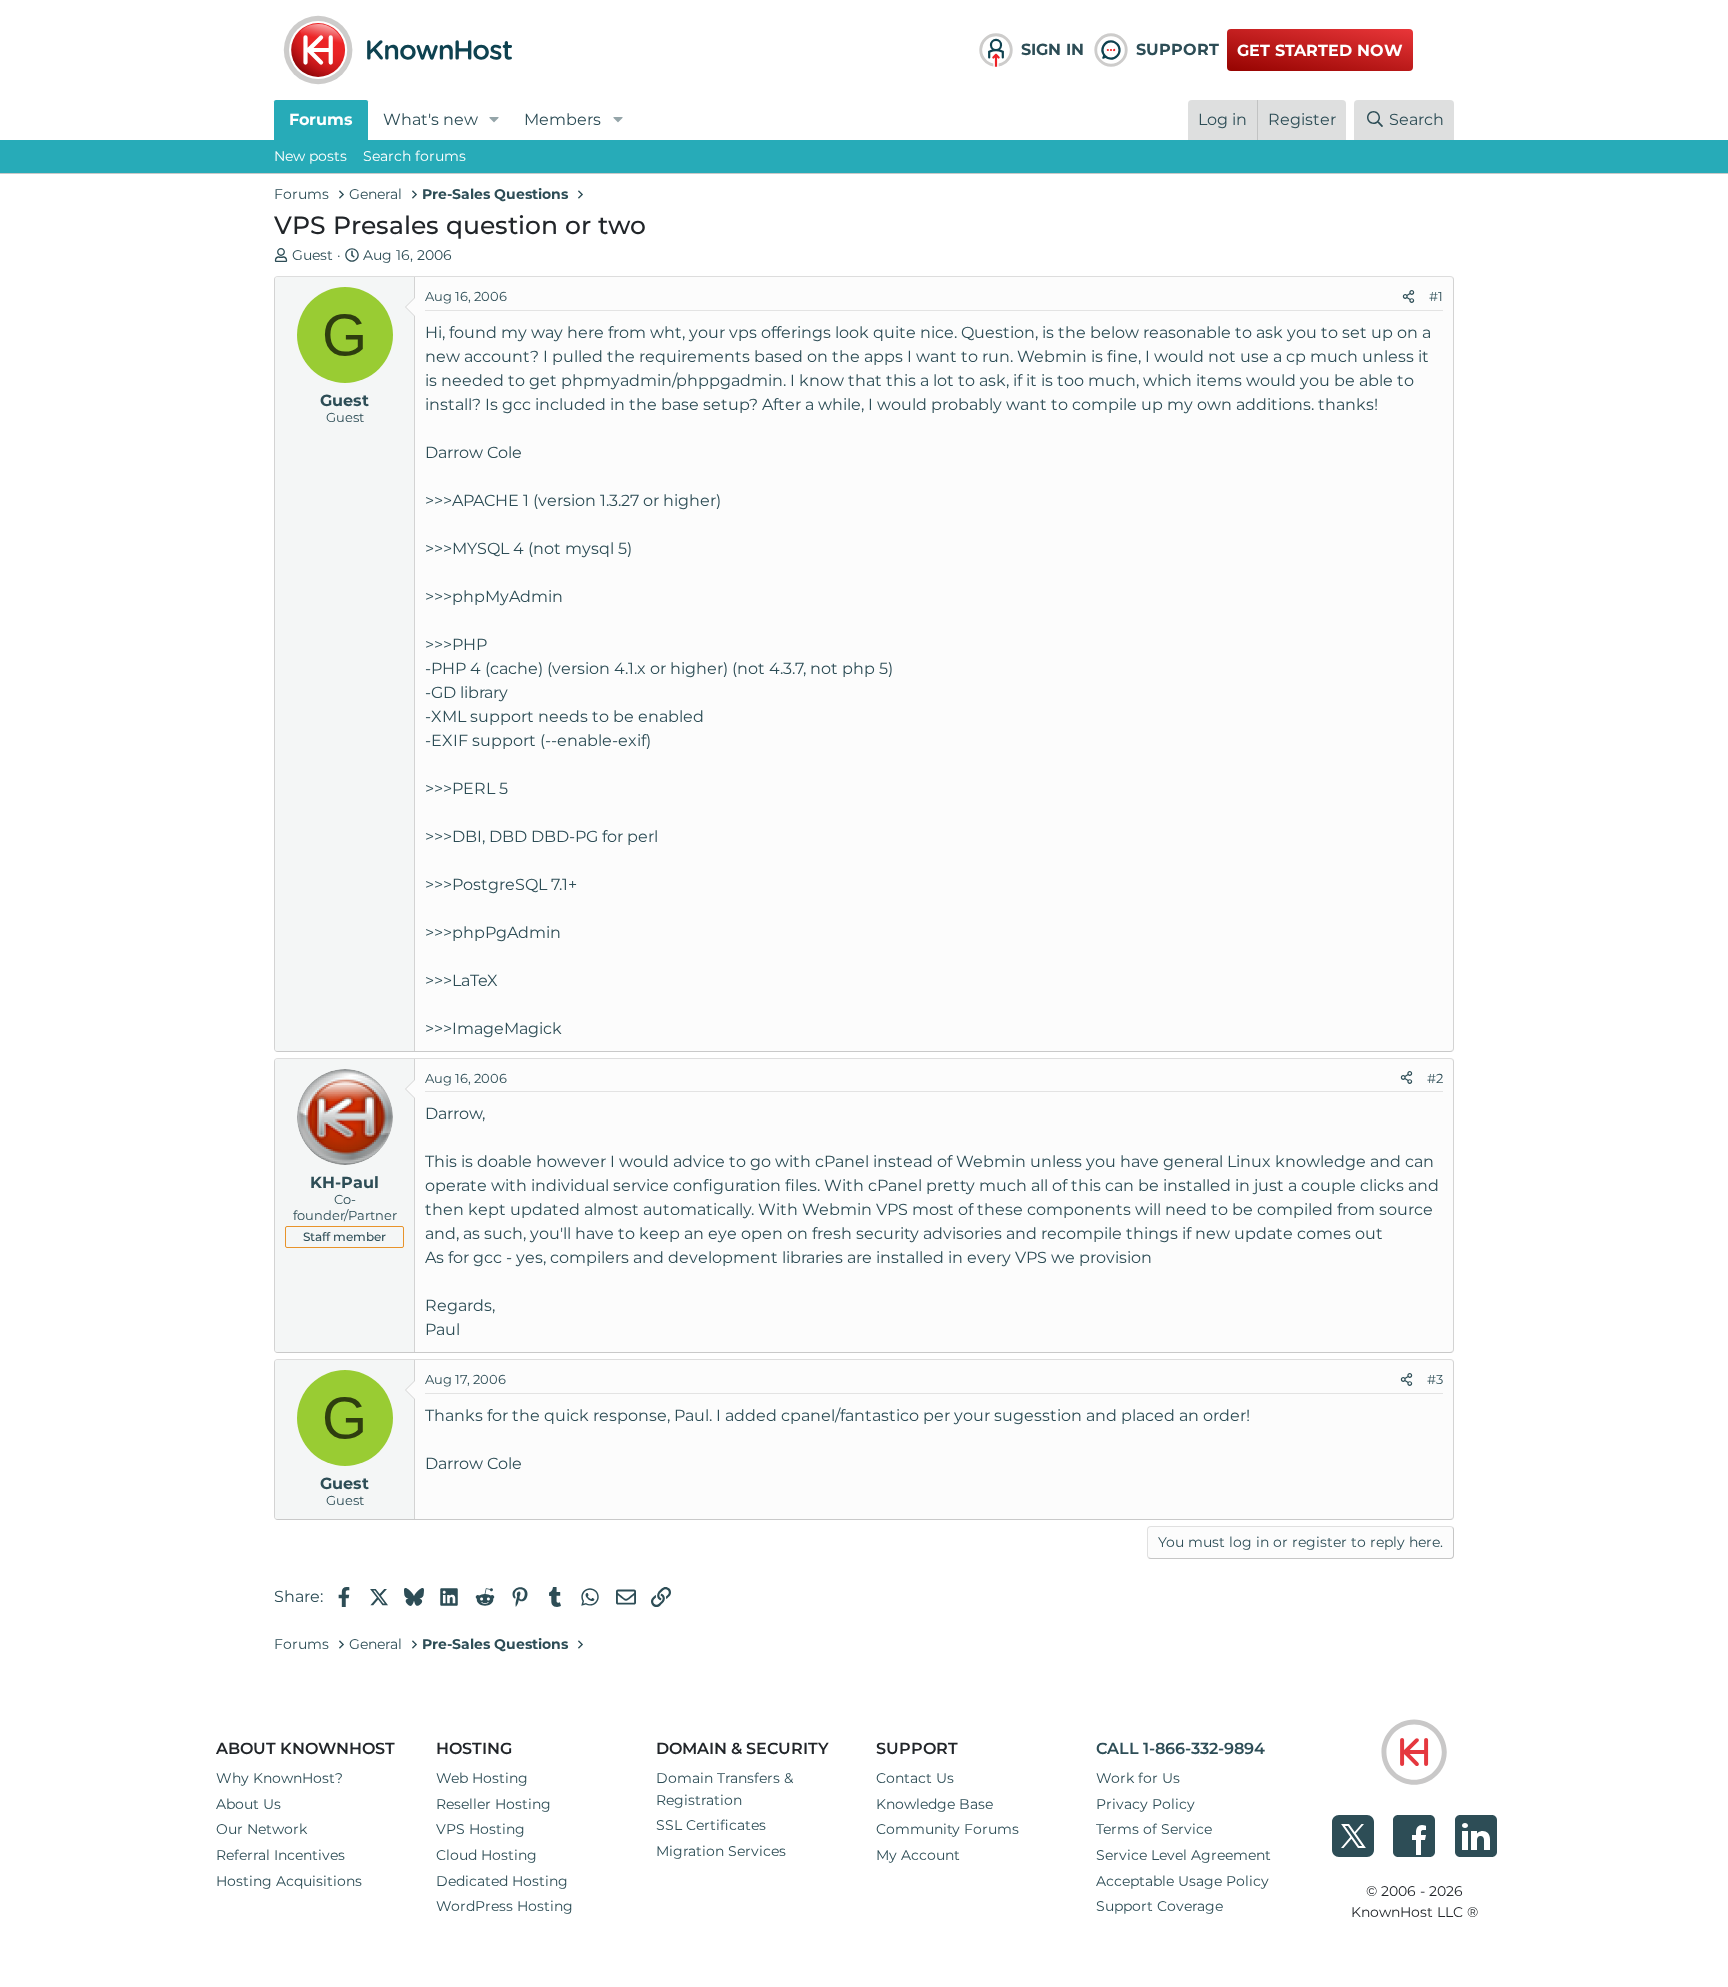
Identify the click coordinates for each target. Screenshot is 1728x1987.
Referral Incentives (280, 1855)
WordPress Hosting (504, 1906)
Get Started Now (1320, 50)
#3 (1435, 1379)
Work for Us (1138, 1778)
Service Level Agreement (1183, 1855)
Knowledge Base (934, 1804)
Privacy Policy (1145, 1804)
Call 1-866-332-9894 (1180, 1748)
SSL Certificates (711, 1825)
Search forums (414, 156)
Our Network (261, 1829)
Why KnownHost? (279, 1778)
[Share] (1408, 297)
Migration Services (721, 1851)
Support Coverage (1159, 1906)
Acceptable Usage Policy (1182, 1881)
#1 (1436, 296)
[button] (494, 120)
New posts (310, 156)
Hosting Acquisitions (289, 1881)
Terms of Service (1154, 1829)
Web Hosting (482, 1778)
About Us (248, 1804)
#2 (1435, 1078)
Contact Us (915, 1778)
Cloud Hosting (486, 1855)
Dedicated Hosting (502, 1881)
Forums (321, 119)
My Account (918, 1855)
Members (562, 119)
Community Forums (947, 1829)
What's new (430, 119)
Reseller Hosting (493, 1804)
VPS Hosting (480, 1829)
